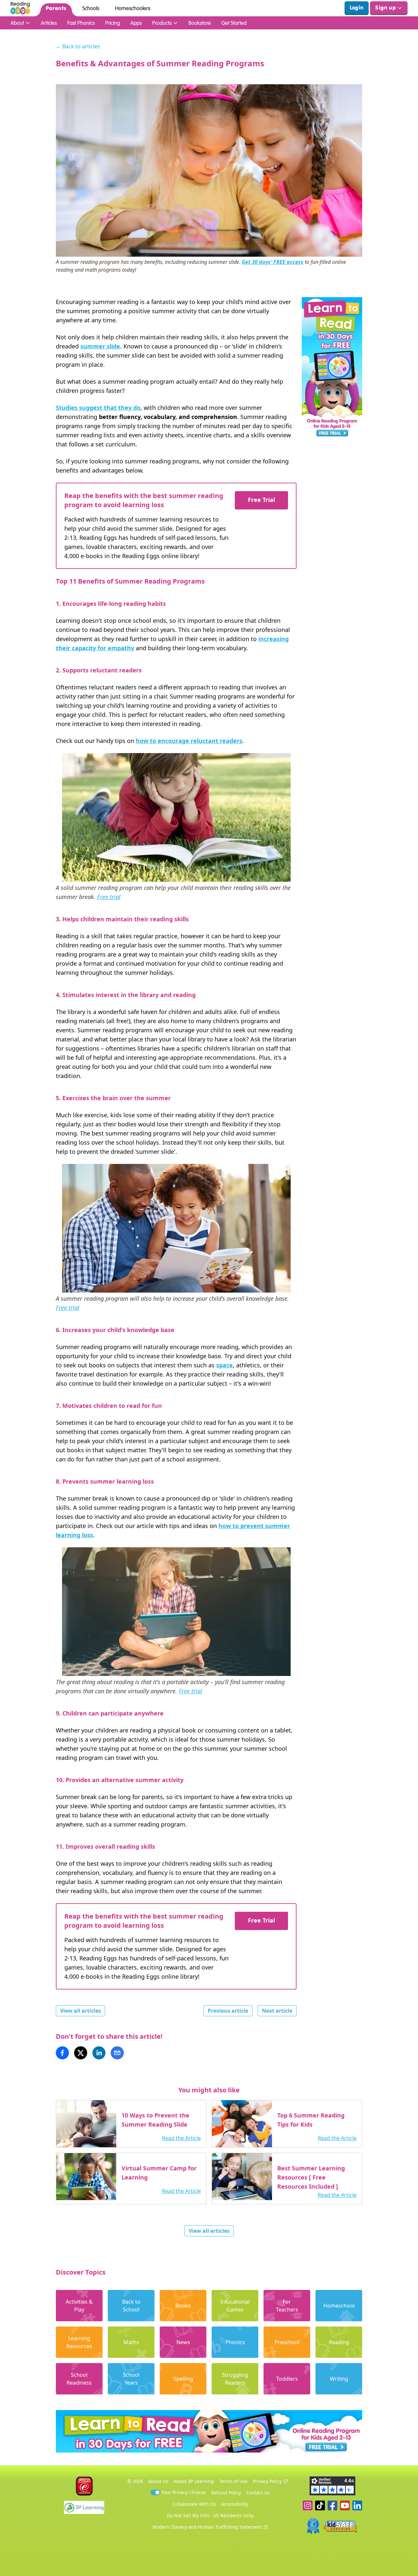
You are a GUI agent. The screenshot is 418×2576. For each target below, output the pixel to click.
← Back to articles (78, 46)
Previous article (228, 2011)
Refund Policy (226, 2493)
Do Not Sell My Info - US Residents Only (210, 2515)
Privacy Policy (267, 2481)
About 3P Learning (194, 2481)
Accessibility (234, 2504)
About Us (158, 2481)
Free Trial (261, 500)
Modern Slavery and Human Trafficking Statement (207, 2527)
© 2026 (135, 2481)
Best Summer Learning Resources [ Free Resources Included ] (311, 2177)
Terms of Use (233, 2481)
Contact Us (258, 2493)
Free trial (109, 897)
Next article (277, 2011)
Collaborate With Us (194, 2504)
